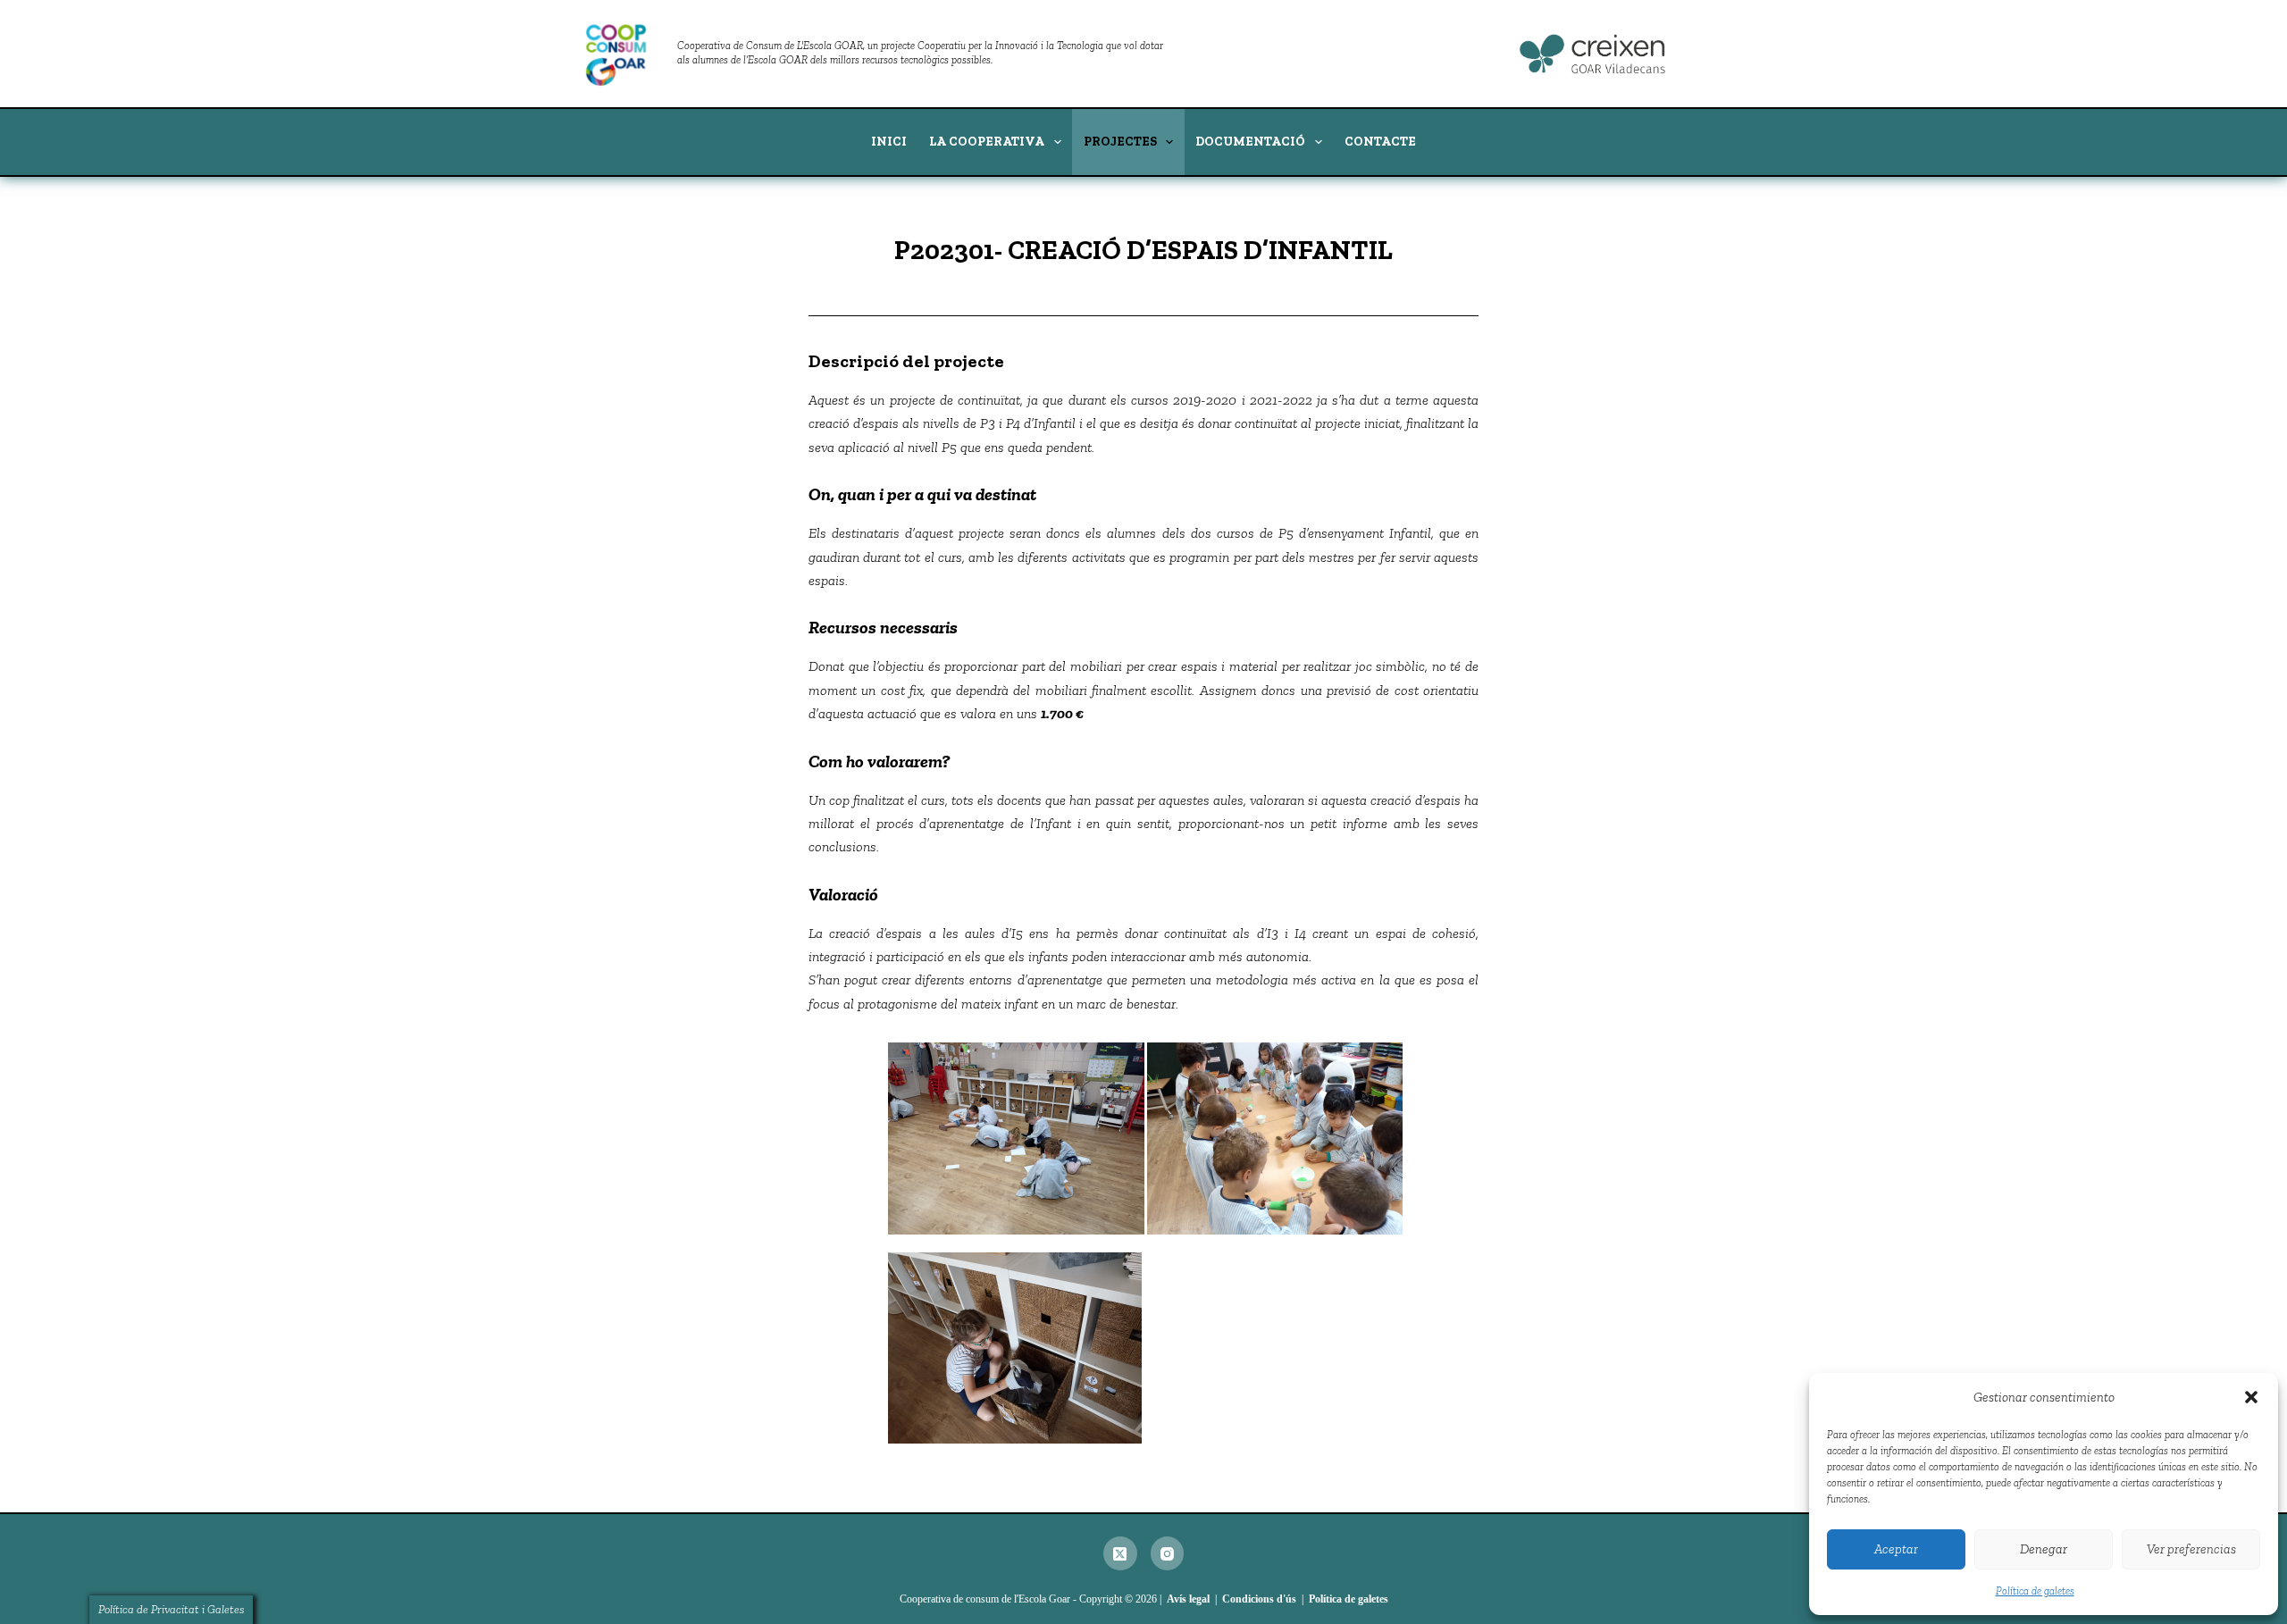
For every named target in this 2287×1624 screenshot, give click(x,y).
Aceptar (1896, 1549)
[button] (2251, 1397)
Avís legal (1188, 1599)
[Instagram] (1168, 1553)
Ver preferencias (2191, 1549)
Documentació (1250, 142)
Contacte (1380, 142)
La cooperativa (987, 142)
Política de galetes (2035, 1591)
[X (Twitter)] (1120, 1553)
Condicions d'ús (1259, 1599)
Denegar (2044, 1549)
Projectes (1120, 142)
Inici (889, 142)
